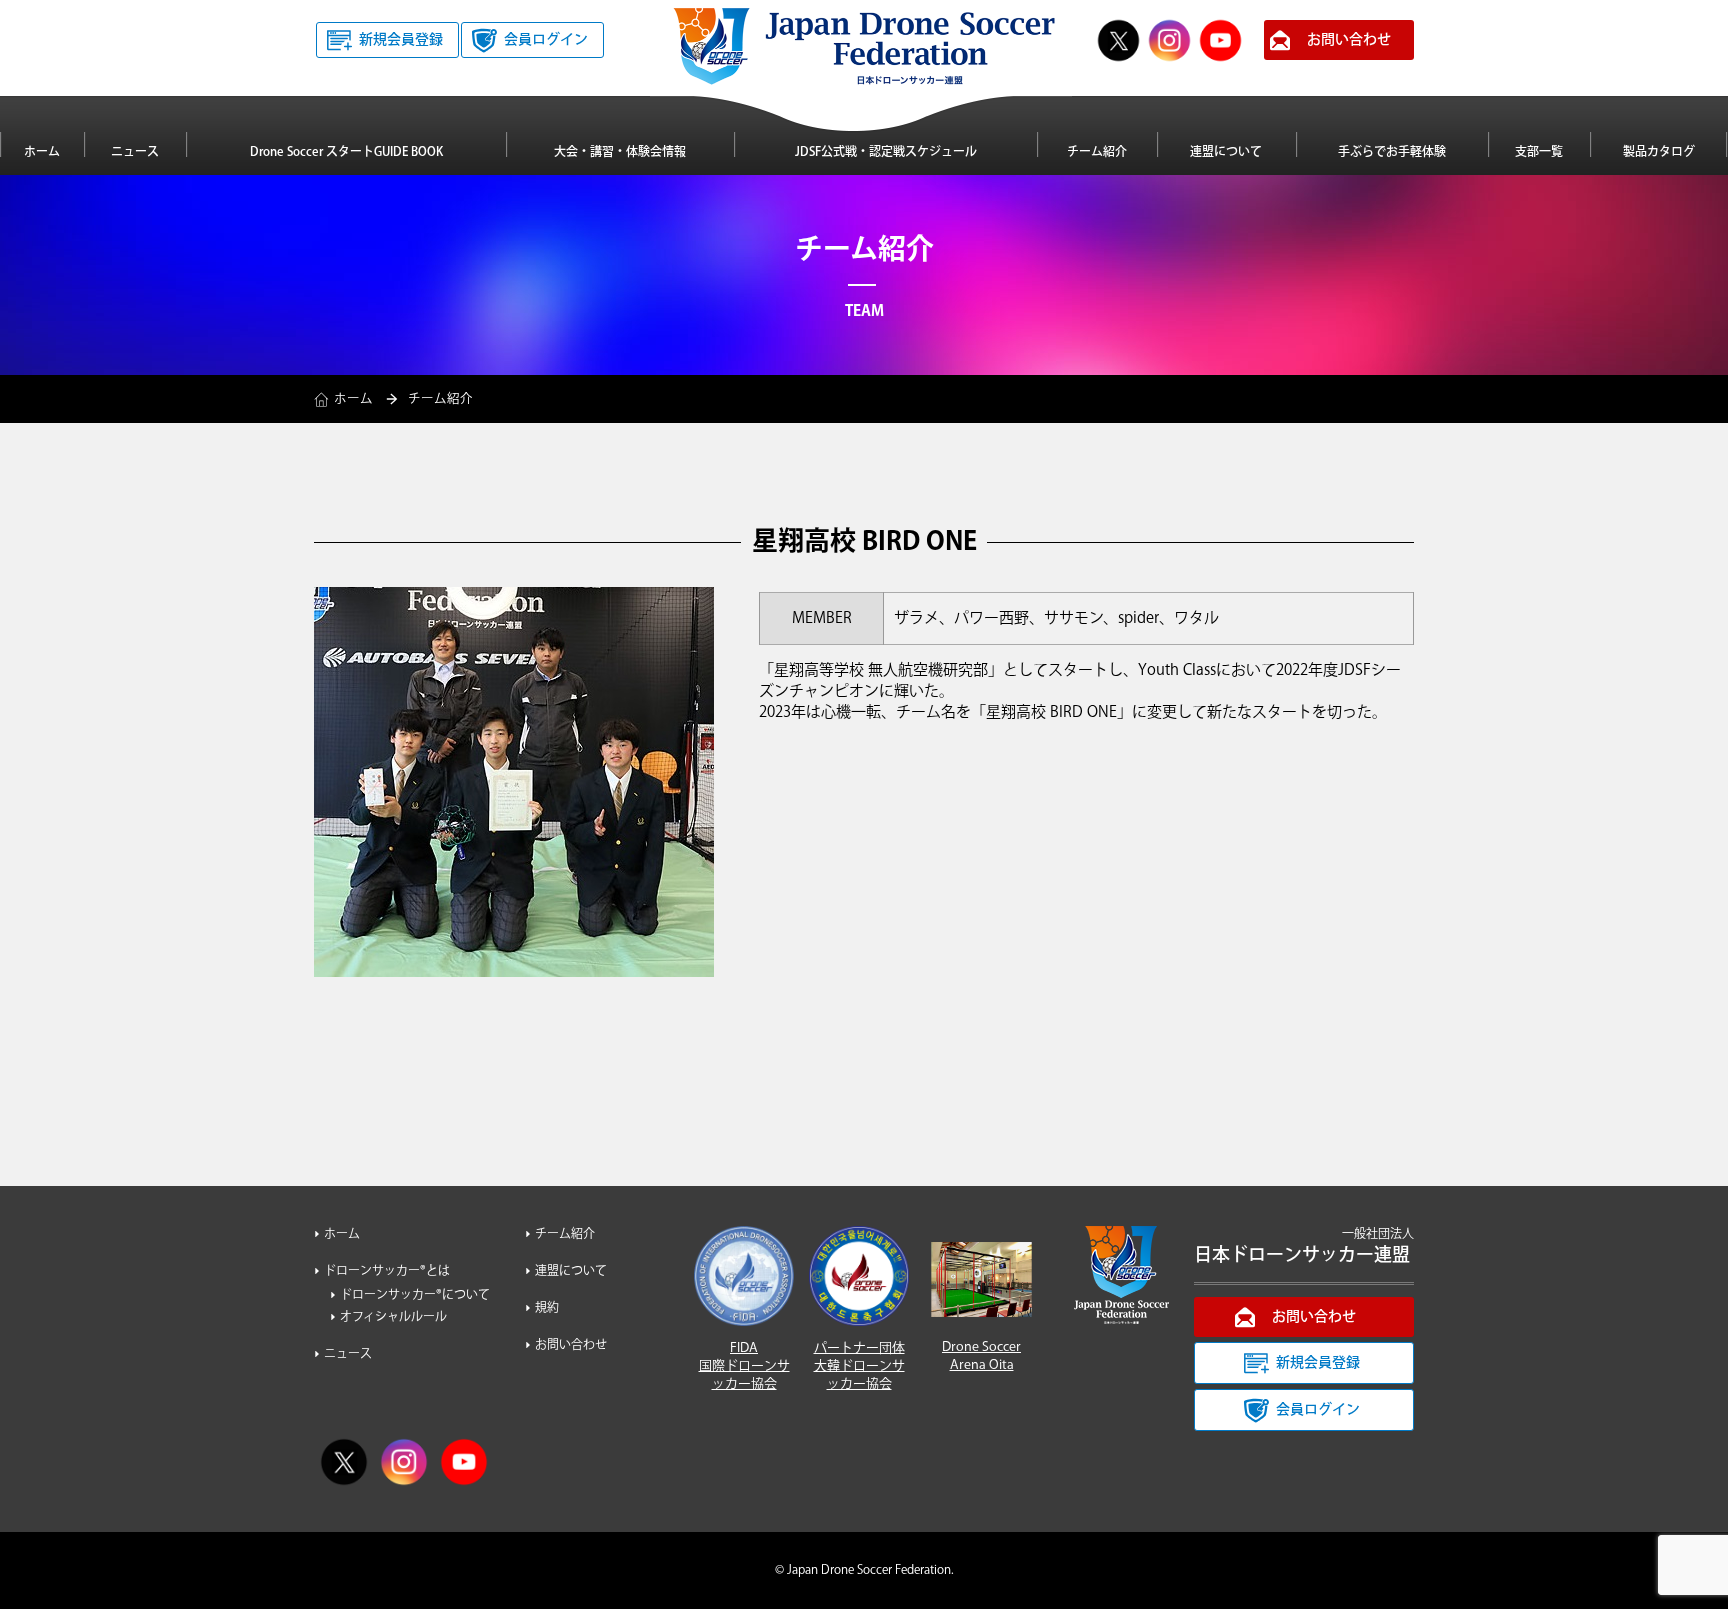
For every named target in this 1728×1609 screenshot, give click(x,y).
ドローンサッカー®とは (387, 1271)
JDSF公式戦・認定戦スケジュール (886, 153)
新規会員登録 (401, 40)
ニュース (135, 153)
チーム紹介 (1097, 153)
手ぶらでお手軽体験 (1392, 153)
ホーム (42, 153)
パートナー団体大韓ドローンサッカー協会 (859, 1366)
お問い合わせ (1349, 40)
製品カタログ (1659, 153)
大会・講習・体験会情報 (620, 153)
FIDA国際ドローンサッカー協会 (744, 1366)
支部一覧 (1539, 153)
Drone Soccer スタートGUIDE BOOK (346, 153)
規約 (547, 1308)
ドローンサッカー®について (415, 1295)
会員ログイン (546, 40)
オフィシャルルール (393, 1317)
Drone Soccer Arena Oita (981, 1356)
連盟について (1226, 153)
